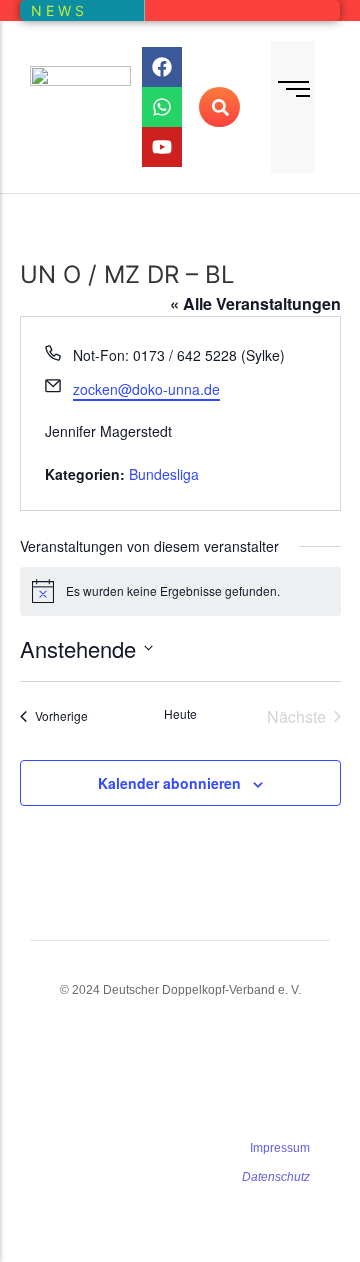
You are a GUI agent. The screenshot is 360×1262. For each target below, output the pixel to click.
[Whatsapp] (162, 107)
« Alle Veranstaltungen (255, 303)
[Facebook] (162, 67)
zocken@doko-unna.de (146, 389)
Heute (180, 714)
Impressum (280, 1148)
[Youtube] (162, 147)
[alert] (180, 591)
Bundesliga (164, 474)
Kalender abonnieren (169, 783)
